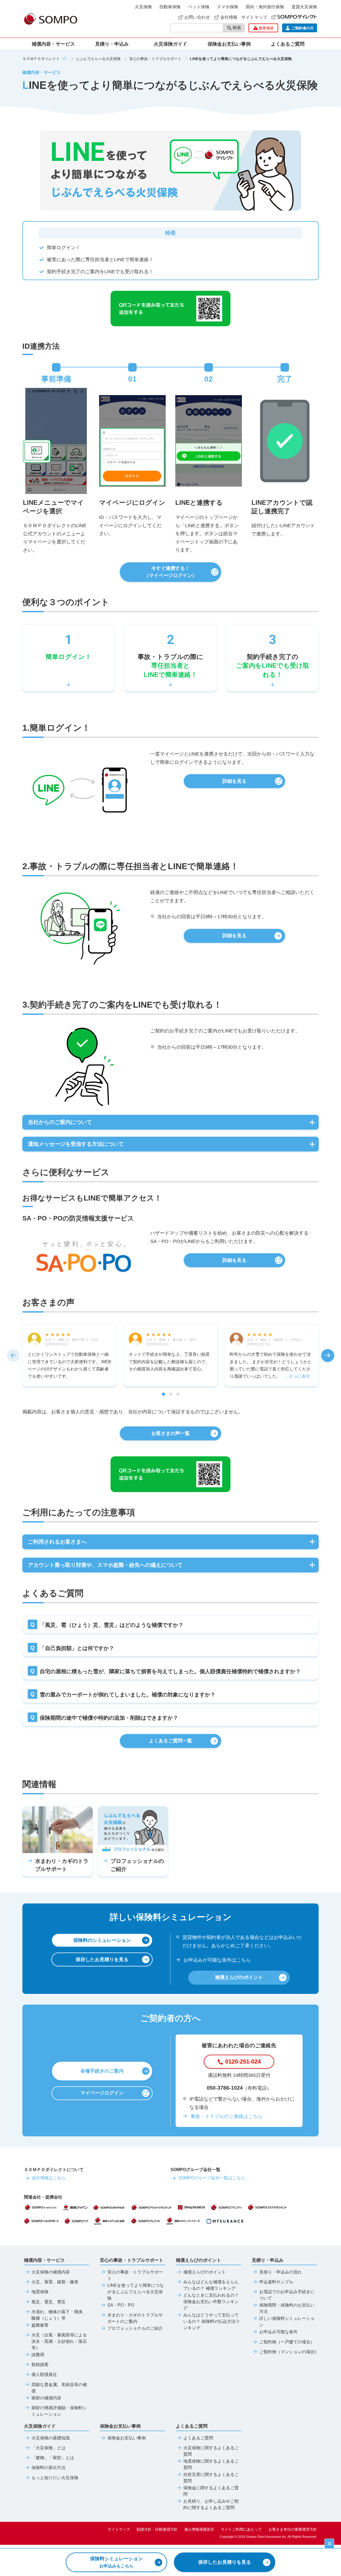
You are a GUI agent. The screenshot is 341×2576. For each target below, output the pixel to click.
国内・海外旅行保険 (265, 7)
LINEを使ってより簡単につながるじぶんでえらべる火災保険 (136, 2292)
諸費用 (38, 2355)
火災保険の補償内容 (51, 2272)
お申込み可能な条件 (278, 2332)
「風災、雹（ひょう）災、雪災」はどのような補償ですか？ (112, 1625)
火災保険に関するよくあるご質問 (211, 2451)
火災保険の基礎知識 (51, 2438)
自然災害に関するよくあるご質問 (211, 2478)
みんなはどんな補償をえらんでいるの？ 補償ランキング (211, 2285)
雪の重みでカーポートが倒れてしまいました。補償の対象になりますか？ (128, 1695)
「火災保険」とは (48, 2448)
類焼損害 (40, 2365)
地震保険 (40, 2292)
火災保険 (143, 7)
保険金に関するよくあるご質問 (211, 2491)
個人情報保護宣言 (199, 2529)
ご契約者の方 (303, 28)
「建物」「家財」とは (53, 2458)
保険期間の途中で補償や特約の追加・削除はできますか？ (109, 1718)
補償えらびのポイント (205, 2272)
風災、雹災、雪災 (48, 2302)
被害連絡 (266, 28)
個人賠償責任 (44, 2375)
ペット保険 (199, 7)
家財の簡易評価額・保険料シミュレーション (59, 2411)
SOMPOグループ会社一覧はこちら (212, 2178)
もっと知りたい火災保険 (55, 2478)
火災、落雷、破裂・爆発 (55, 2282)
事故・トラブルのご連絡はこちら (226, 2116)
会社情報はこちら (49, 2178)
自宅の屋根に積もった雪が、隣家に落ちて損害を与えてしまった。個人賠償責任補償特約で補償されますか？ (170, 1671)
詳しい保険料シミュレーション (287, 2322)
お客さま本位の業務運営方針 (293, 2529)
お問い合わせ (197, 17)
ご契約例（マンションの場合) (288, 2352)
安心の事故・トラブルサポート (135, 2275)
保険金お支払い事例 (229, 44)
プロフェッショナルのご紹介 (135, 2328)
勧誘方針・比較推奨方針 (157, 2529)
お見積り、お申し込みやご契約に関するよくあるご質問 (211, 2505)
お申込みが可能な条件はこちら (217, 1960)
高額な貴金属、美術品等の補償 (59, 2388)
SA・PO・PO (121, 2305)
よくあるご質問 (198, 2438)
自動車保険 (170, 7)
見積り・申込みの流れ (281, 2272)
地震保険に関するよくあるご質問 (211, 2464)
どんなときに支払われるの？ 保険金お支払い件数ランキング (211, 2302)
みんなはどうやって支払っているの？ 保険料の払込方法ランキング (212, 2321)
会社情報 (229, 17)
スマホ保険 (228, 7)
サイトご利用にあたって (241, 2529)
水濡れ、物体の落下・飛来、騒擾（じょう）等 (59, 2315)
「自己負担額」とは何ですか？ (77, 1648)
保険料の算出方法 (48, 2468)
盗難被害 (40, 2325)
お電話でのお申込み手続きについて (287, 2295)
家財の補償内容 (46, 2398)
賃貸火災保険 (304, 7)
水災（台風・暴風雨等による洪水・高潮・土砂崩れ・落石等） (59, 2342)
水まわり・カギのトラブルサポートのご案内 (135, 2318)
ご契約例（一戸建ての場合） (287, 2342)
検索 (237, 28)
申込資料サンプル (276, 2282)
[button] (13, 1355)
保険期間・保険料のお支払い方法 (287, 2308)
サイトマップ (254, 17)
